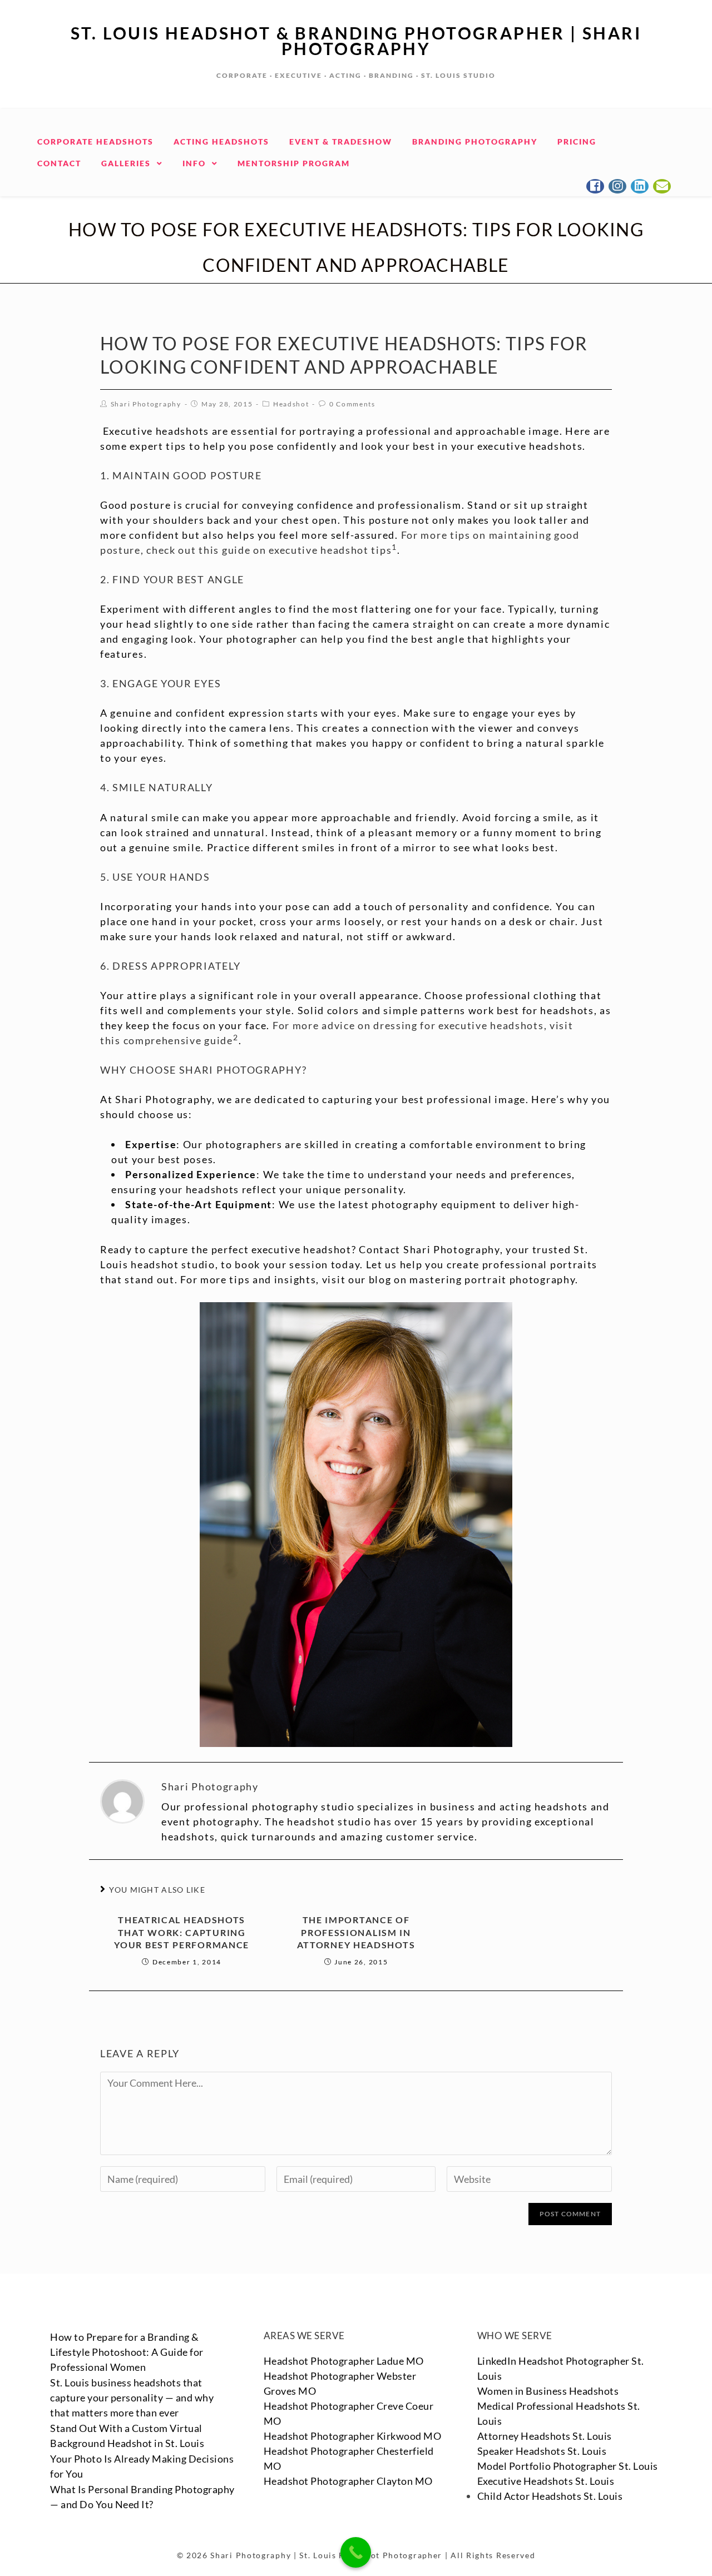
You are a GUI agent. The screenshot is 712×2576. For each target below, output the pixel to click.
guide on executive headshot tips (307, 550)
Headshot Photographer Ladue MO (344, 2361)
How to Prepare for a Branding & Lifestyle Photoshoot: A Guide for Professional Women (127, 2352)
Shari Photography (146, 404)
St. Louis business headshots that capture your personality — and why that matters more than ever (132, 2398)
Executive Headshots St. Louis (546, 2481)
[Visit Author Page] (122, 1800)
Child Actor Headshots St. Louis (550, 2496)
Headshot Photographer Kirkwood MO (353, 2436)
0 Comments (352, 404)
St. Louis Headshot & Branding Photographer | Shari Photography (356, 41)
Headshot (291, 404)
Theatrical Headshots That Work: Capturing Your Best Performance (182, 1932)
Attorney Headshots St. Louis (545, 2436)
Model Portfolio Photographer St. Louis (568, 2466)
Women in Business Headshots (548, 2391)
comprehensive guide (178, 1040)
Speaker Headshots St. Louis (542, 2451)
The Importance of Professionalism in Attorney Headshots (356, 1932)
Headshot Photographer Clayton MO (348, 2481)
